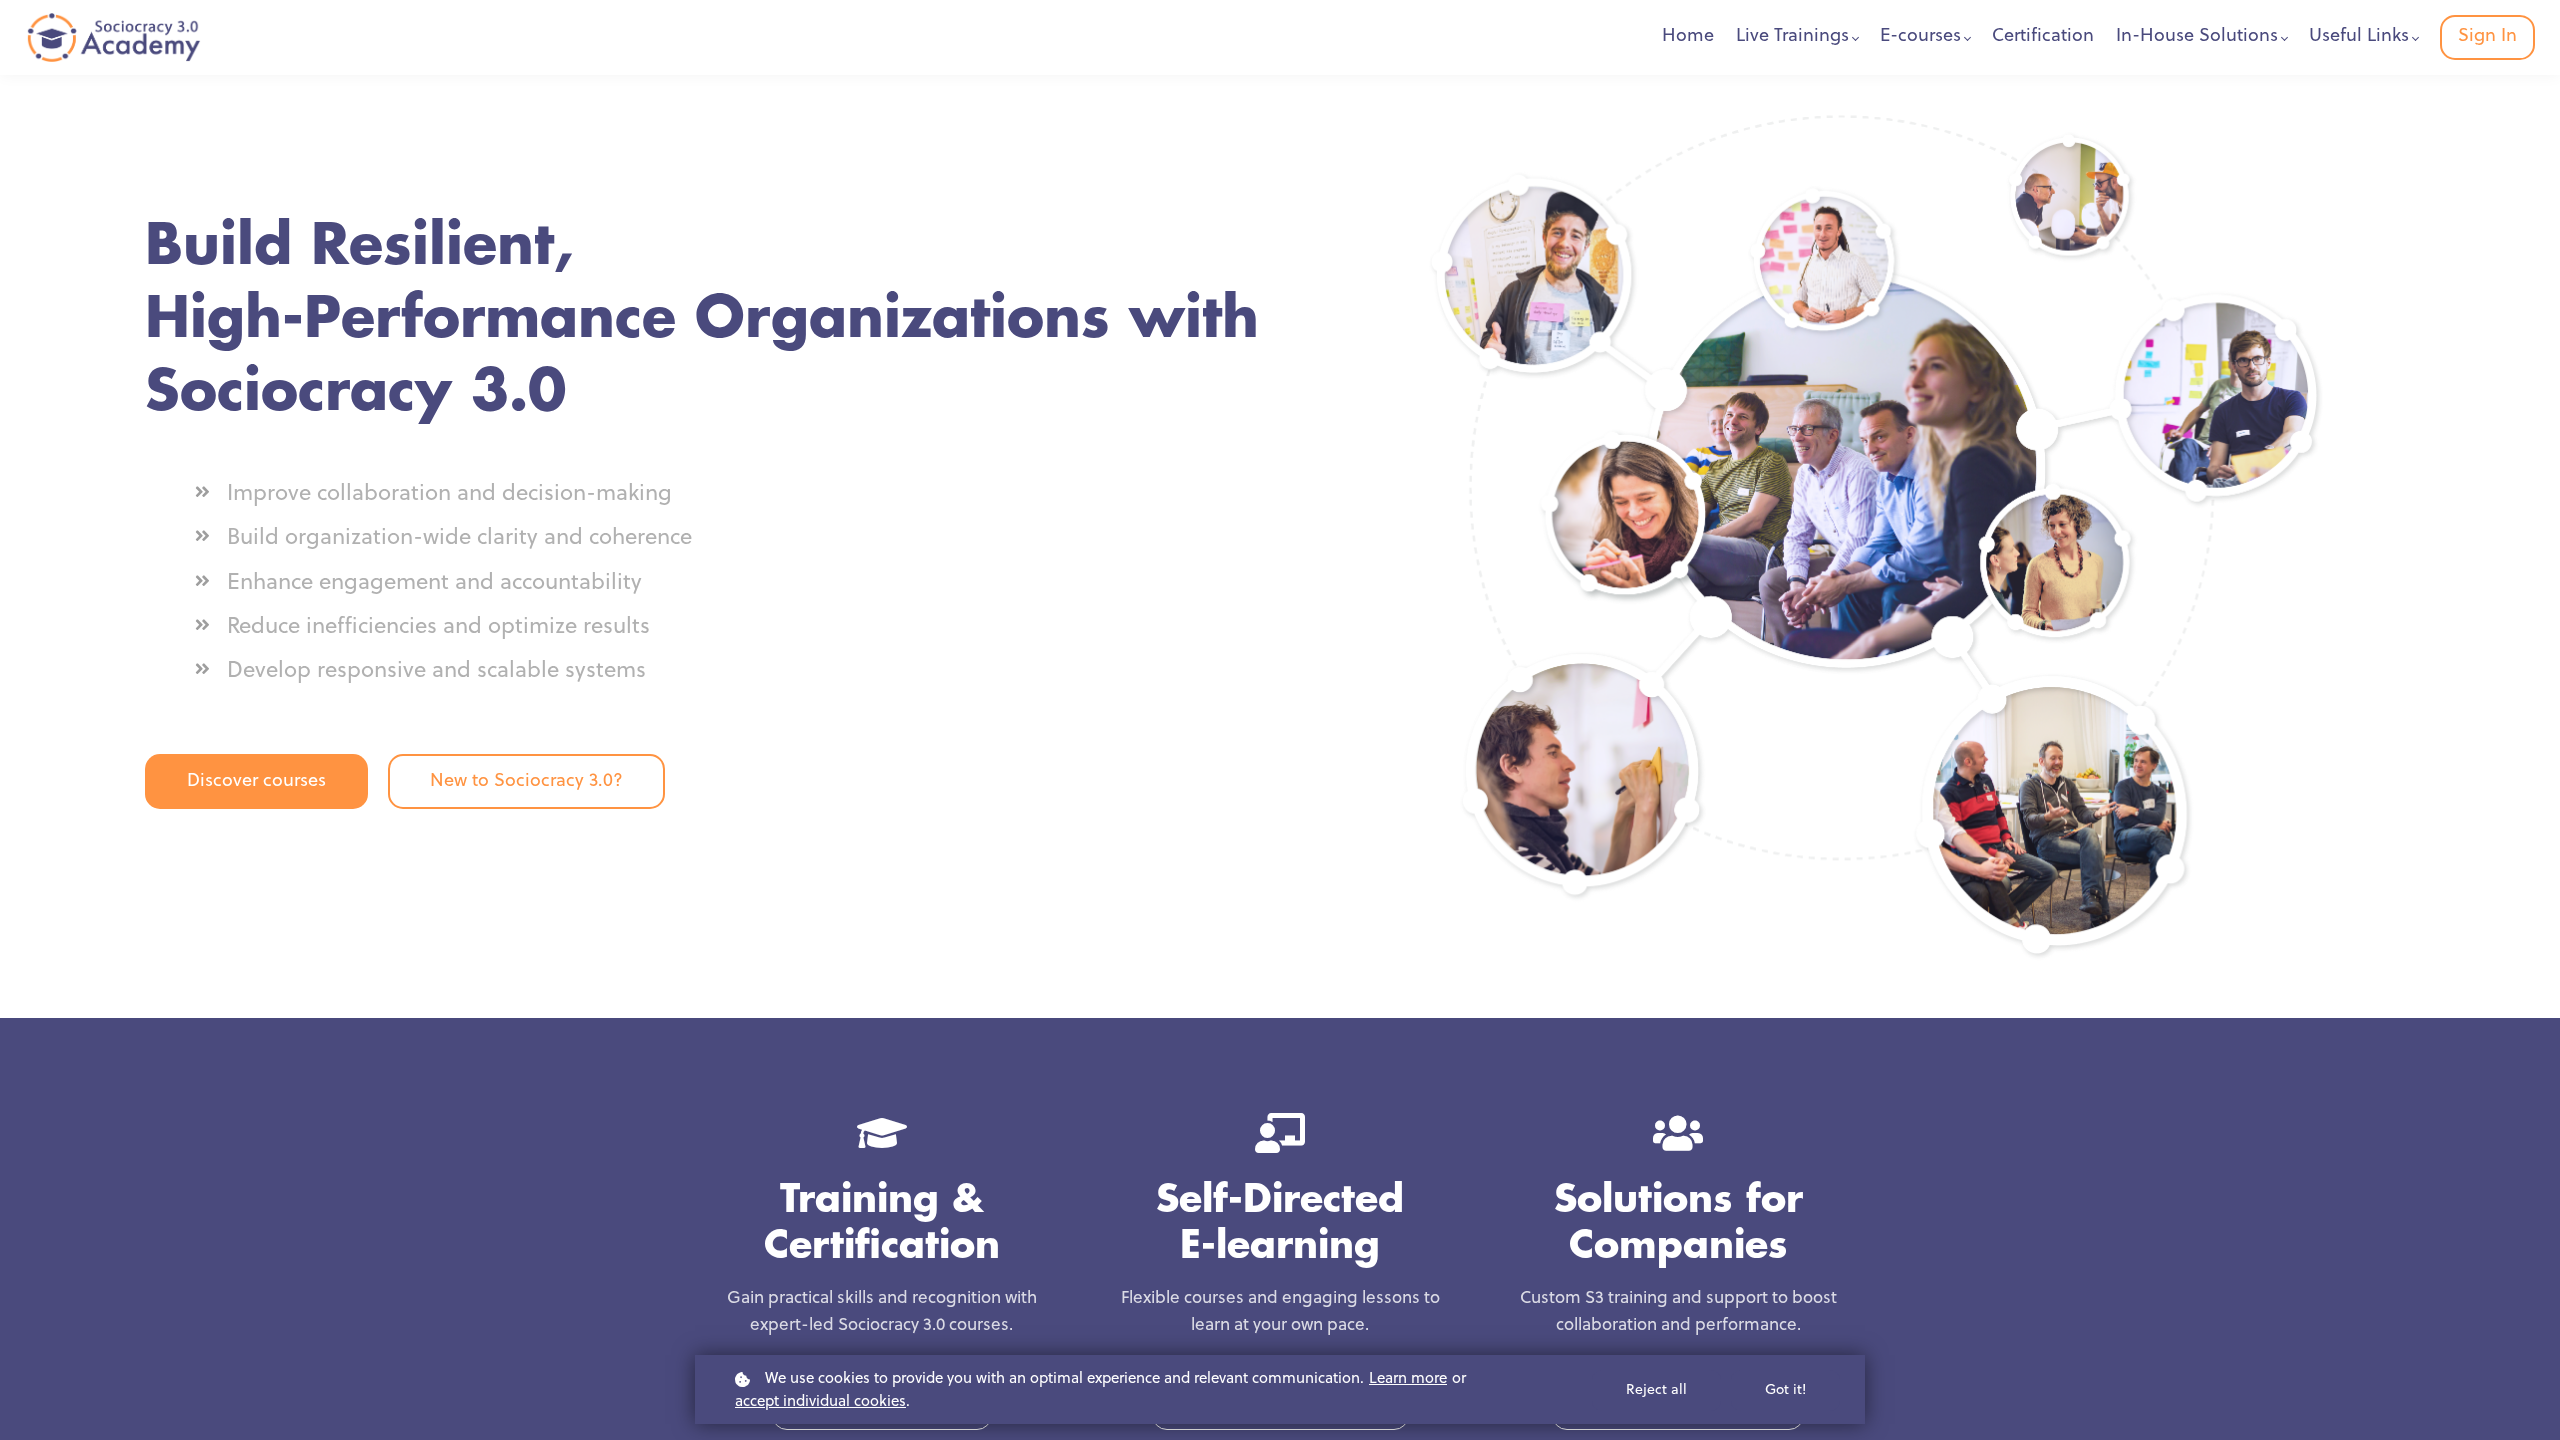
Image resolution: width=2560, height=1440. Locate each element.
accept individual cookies (820, 1402)
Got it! (1785, 1390)
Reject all (1656, 1390)
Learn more (1408, 1379)
